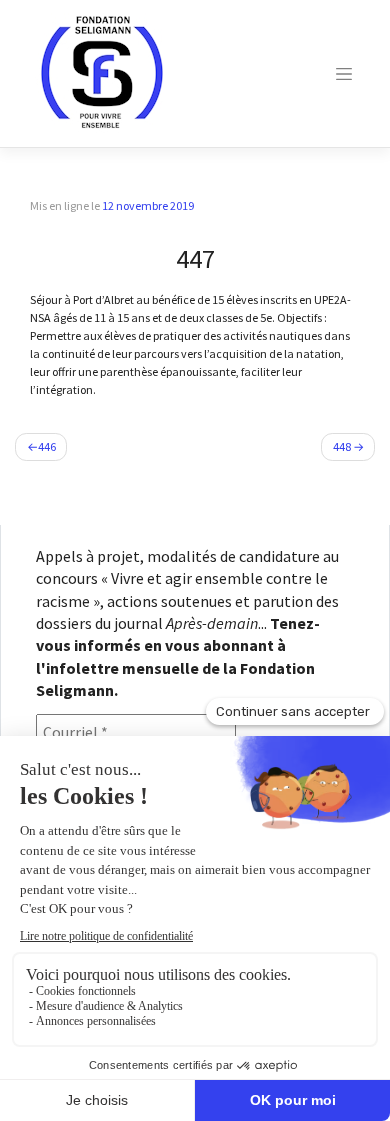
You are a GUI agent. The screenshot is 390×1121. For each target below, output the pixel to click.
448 (342, 446)
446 (47, 446)
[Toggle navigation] (344, 74)
